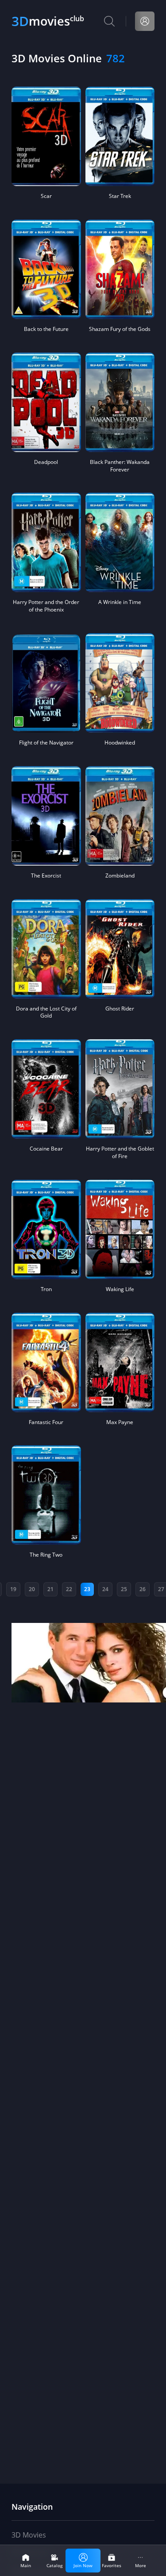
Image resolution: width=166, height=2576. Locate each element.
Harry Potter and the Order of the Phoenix (46, 606)
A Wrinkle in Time (120, 602)
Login (145, 21)
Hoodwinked (120, 743)
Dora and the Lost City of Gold (46, 1013)
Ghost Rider (120, 1009)
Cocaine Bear (46, 1149)
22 (69, 1589)
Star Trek (120, 196)
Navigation (32, 2507)
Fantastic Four (46, 1422)
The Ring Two (46, 1555)
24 (105, 1589)
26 (143, 1589)
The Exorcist (46, 876)
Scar (46, 196)
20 (32, 1589)
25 (124, 1589)
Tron (46, 1289)
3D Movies (29, 2535)
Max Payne (120, 1422)
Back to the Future (46, 329)
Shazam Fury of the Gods (120, 329)
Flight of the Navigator (46, 743)
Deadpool (46, 462)
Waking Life (120, 1289)
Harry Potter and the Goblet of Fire (120, 1153)
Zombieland (120, 876)
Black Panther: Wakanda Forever (120, 466)
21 (50, 1589)
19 (13, 1589)
